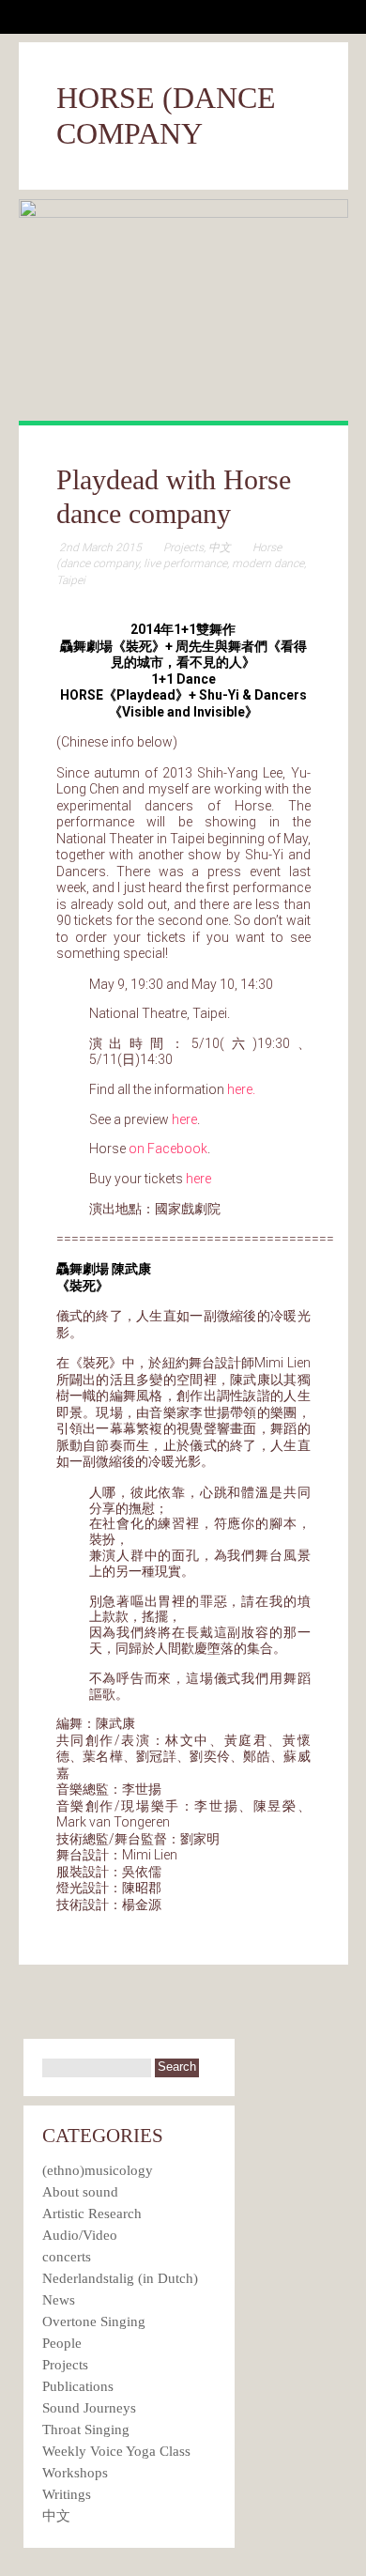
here (184, 1119)
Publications (78, 2386)
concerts (67, 2257)
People (62, 2343)
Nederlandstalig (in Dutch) (120, 2278)
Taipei (71, 580)
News (59, 2300)
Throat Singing (86, 2429)
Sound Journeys (89, 2408)
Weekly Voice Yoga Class (116, 2451)
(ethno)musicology (98, 2170)
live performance (185, 563)
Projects (183, 548)
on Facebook (168, 1149)
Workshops (75, 2473)
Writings (67, 2494)
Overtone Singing (94, 2321)
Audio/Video (80, 2235)
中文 (220, 548)
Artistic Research (92, 2214)
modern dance (268, 563)
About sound (80, 2192)
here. (241, 1089)
